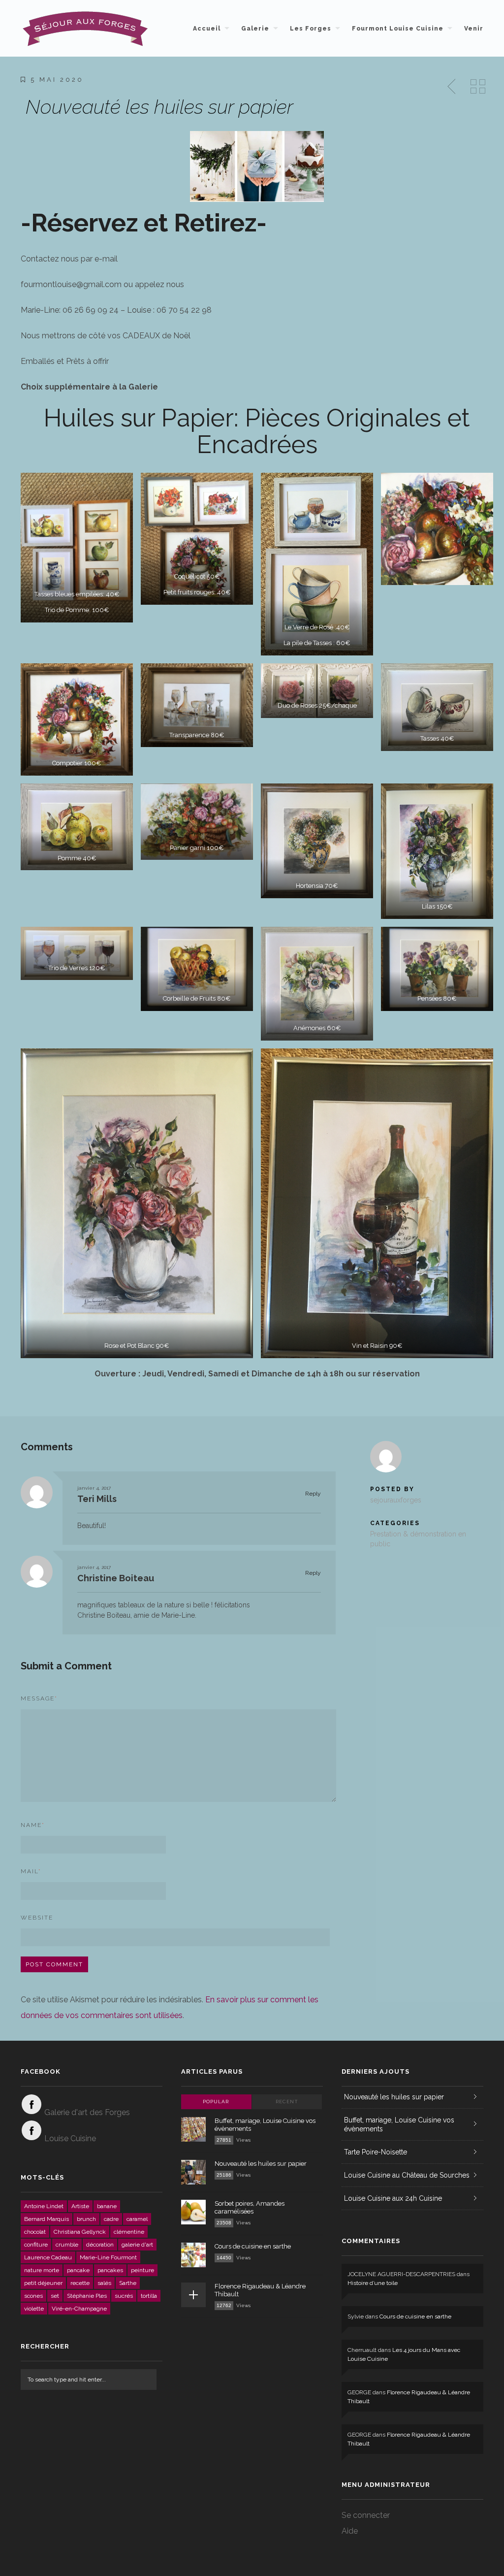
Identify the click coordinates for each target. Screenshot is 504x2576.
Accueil (207, 29)
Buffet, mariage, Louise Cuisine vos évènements (399, 2124)
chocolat (35, 2232)
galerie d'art (137, 2245)
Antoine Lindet (44, 2206)
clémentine (129, 2232)
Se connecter (366, 2515)
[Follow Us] (31, 2104)
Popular (216, 2102)
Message (39, 1698)
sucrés (124, 2296)
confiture (36, 2245)
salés (104, 2283)
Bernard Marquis (47, 2219)
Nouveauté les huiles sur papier (261, 2164)
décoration (100, 2245)
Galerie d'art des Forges (87, 2112)
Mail (31, 1871)
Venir (474, 29)
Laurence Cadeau (48, 2257)
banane (107, 2206)
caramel (137, 2219)
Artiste (80, 2206)
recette (80, 2283)
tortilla (149, 2296)
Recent (287, 2102)
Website (37, 1918)
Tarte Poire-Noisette (376, 2152)
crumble (67, 2245)
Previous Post (452, 87)
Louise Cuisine (70, 2138)
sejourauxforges (396, 1500)
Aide (350, 2531)
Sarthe (128, 2283)
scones (33, 2296)
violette (34, 2309)
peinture (142, 2270)
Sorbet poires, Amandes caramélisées (250, 2207)
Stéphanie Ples (87, 2296)
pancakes (110, 2270)
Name (33, 1825)
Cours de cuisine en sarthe (253, 2246)
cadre (111, 2219)
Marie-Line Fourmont (108, 2257)
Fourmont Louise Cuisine (398, 29)
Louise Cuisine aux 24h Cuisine (393, 2198)
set (55, 2296)
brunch (86, 2219)
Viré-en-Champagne (79, 2309)
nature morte (42, 2270)
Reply (312, 1494)
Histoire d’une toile (373, 2283)
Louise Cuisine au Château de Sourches (407, 2175)
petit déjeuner (43, 2283)
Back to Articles (478, 87)
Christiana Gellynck (80, 2232)
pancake (78, 2270)
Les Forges (311, 29)
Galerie (255, 29)
